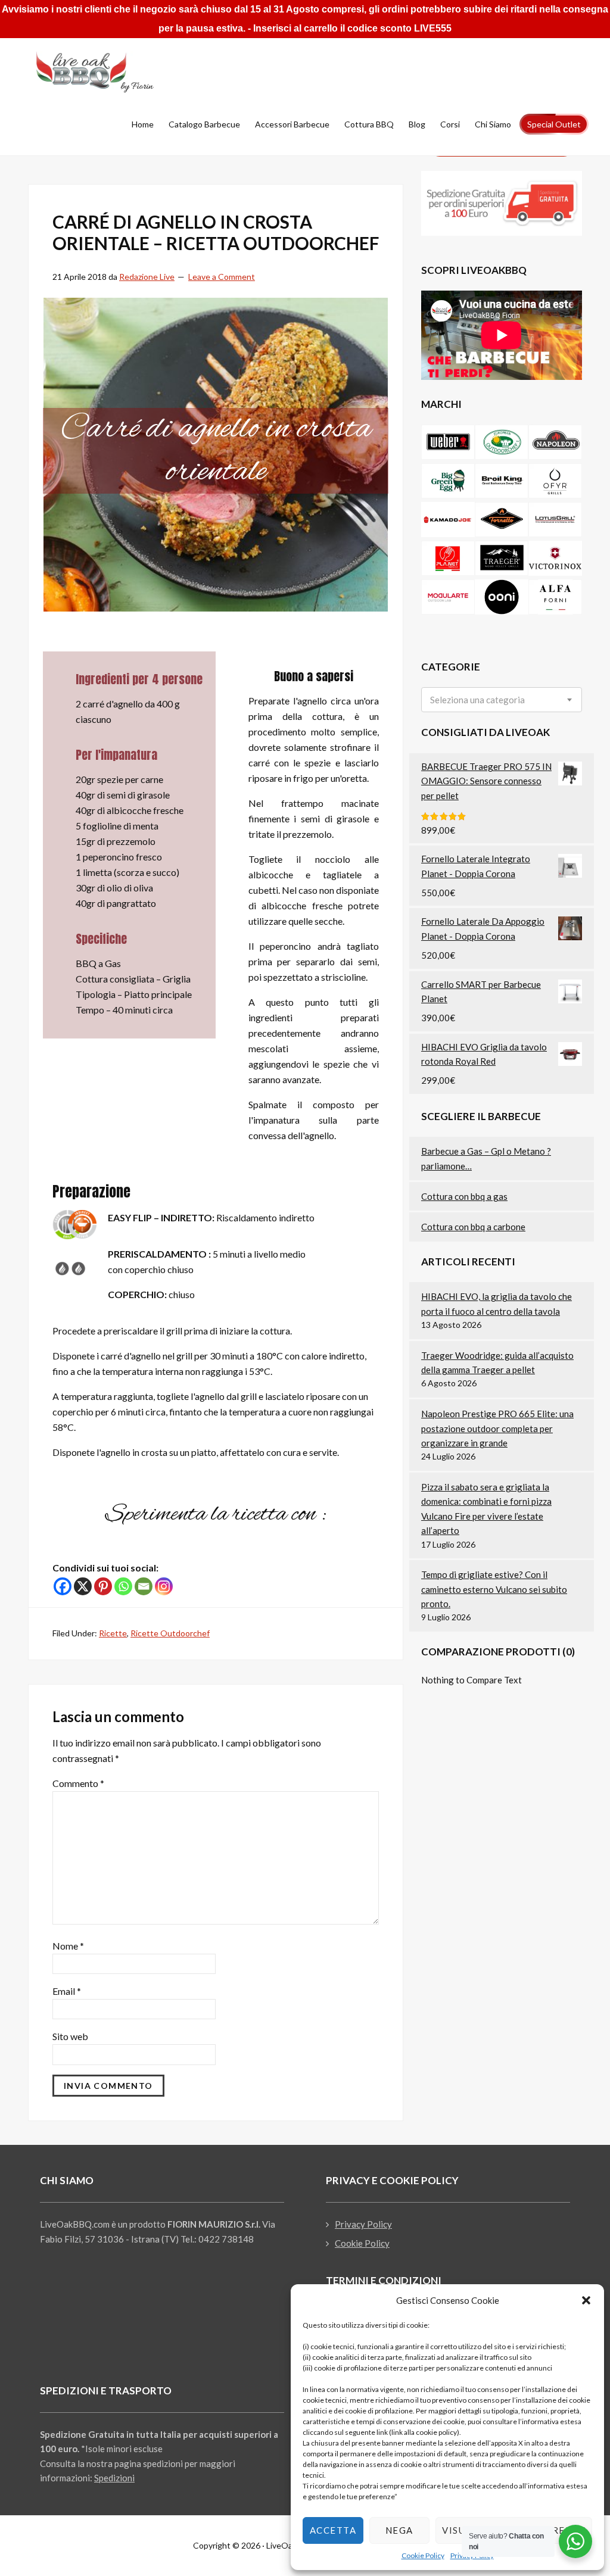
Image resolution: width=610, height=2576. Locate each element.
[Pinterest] (103, 1586)
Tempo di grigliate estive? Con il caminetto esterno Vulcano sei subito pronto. (494, 1589)
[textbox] (477, 700)
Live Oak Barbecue (108, 72)
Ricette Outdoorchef (170, 1633)
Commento (78, 1783)
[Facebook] (63, 1586)
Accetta (333, 2530)
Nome (68, 1946)
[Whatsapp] (123, 1586)
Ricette (113, 1633)
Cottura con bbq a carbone (473, 1227)
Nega (399, 2530)
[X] (83, 1586)
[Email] (144, 1586)
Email (67, 1991)
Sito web (70, 2036)
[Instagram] (164, 1586)
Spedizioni (114, 2478)
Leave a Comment (222, 277)
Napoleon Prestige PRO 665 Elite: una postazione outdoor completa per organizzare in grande (497, 1428)
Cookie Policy (423, 2555)
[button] (586, 2300)
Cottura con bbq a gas (464, 1196)
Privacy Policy (363, 2224)
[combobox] (502, 700)
